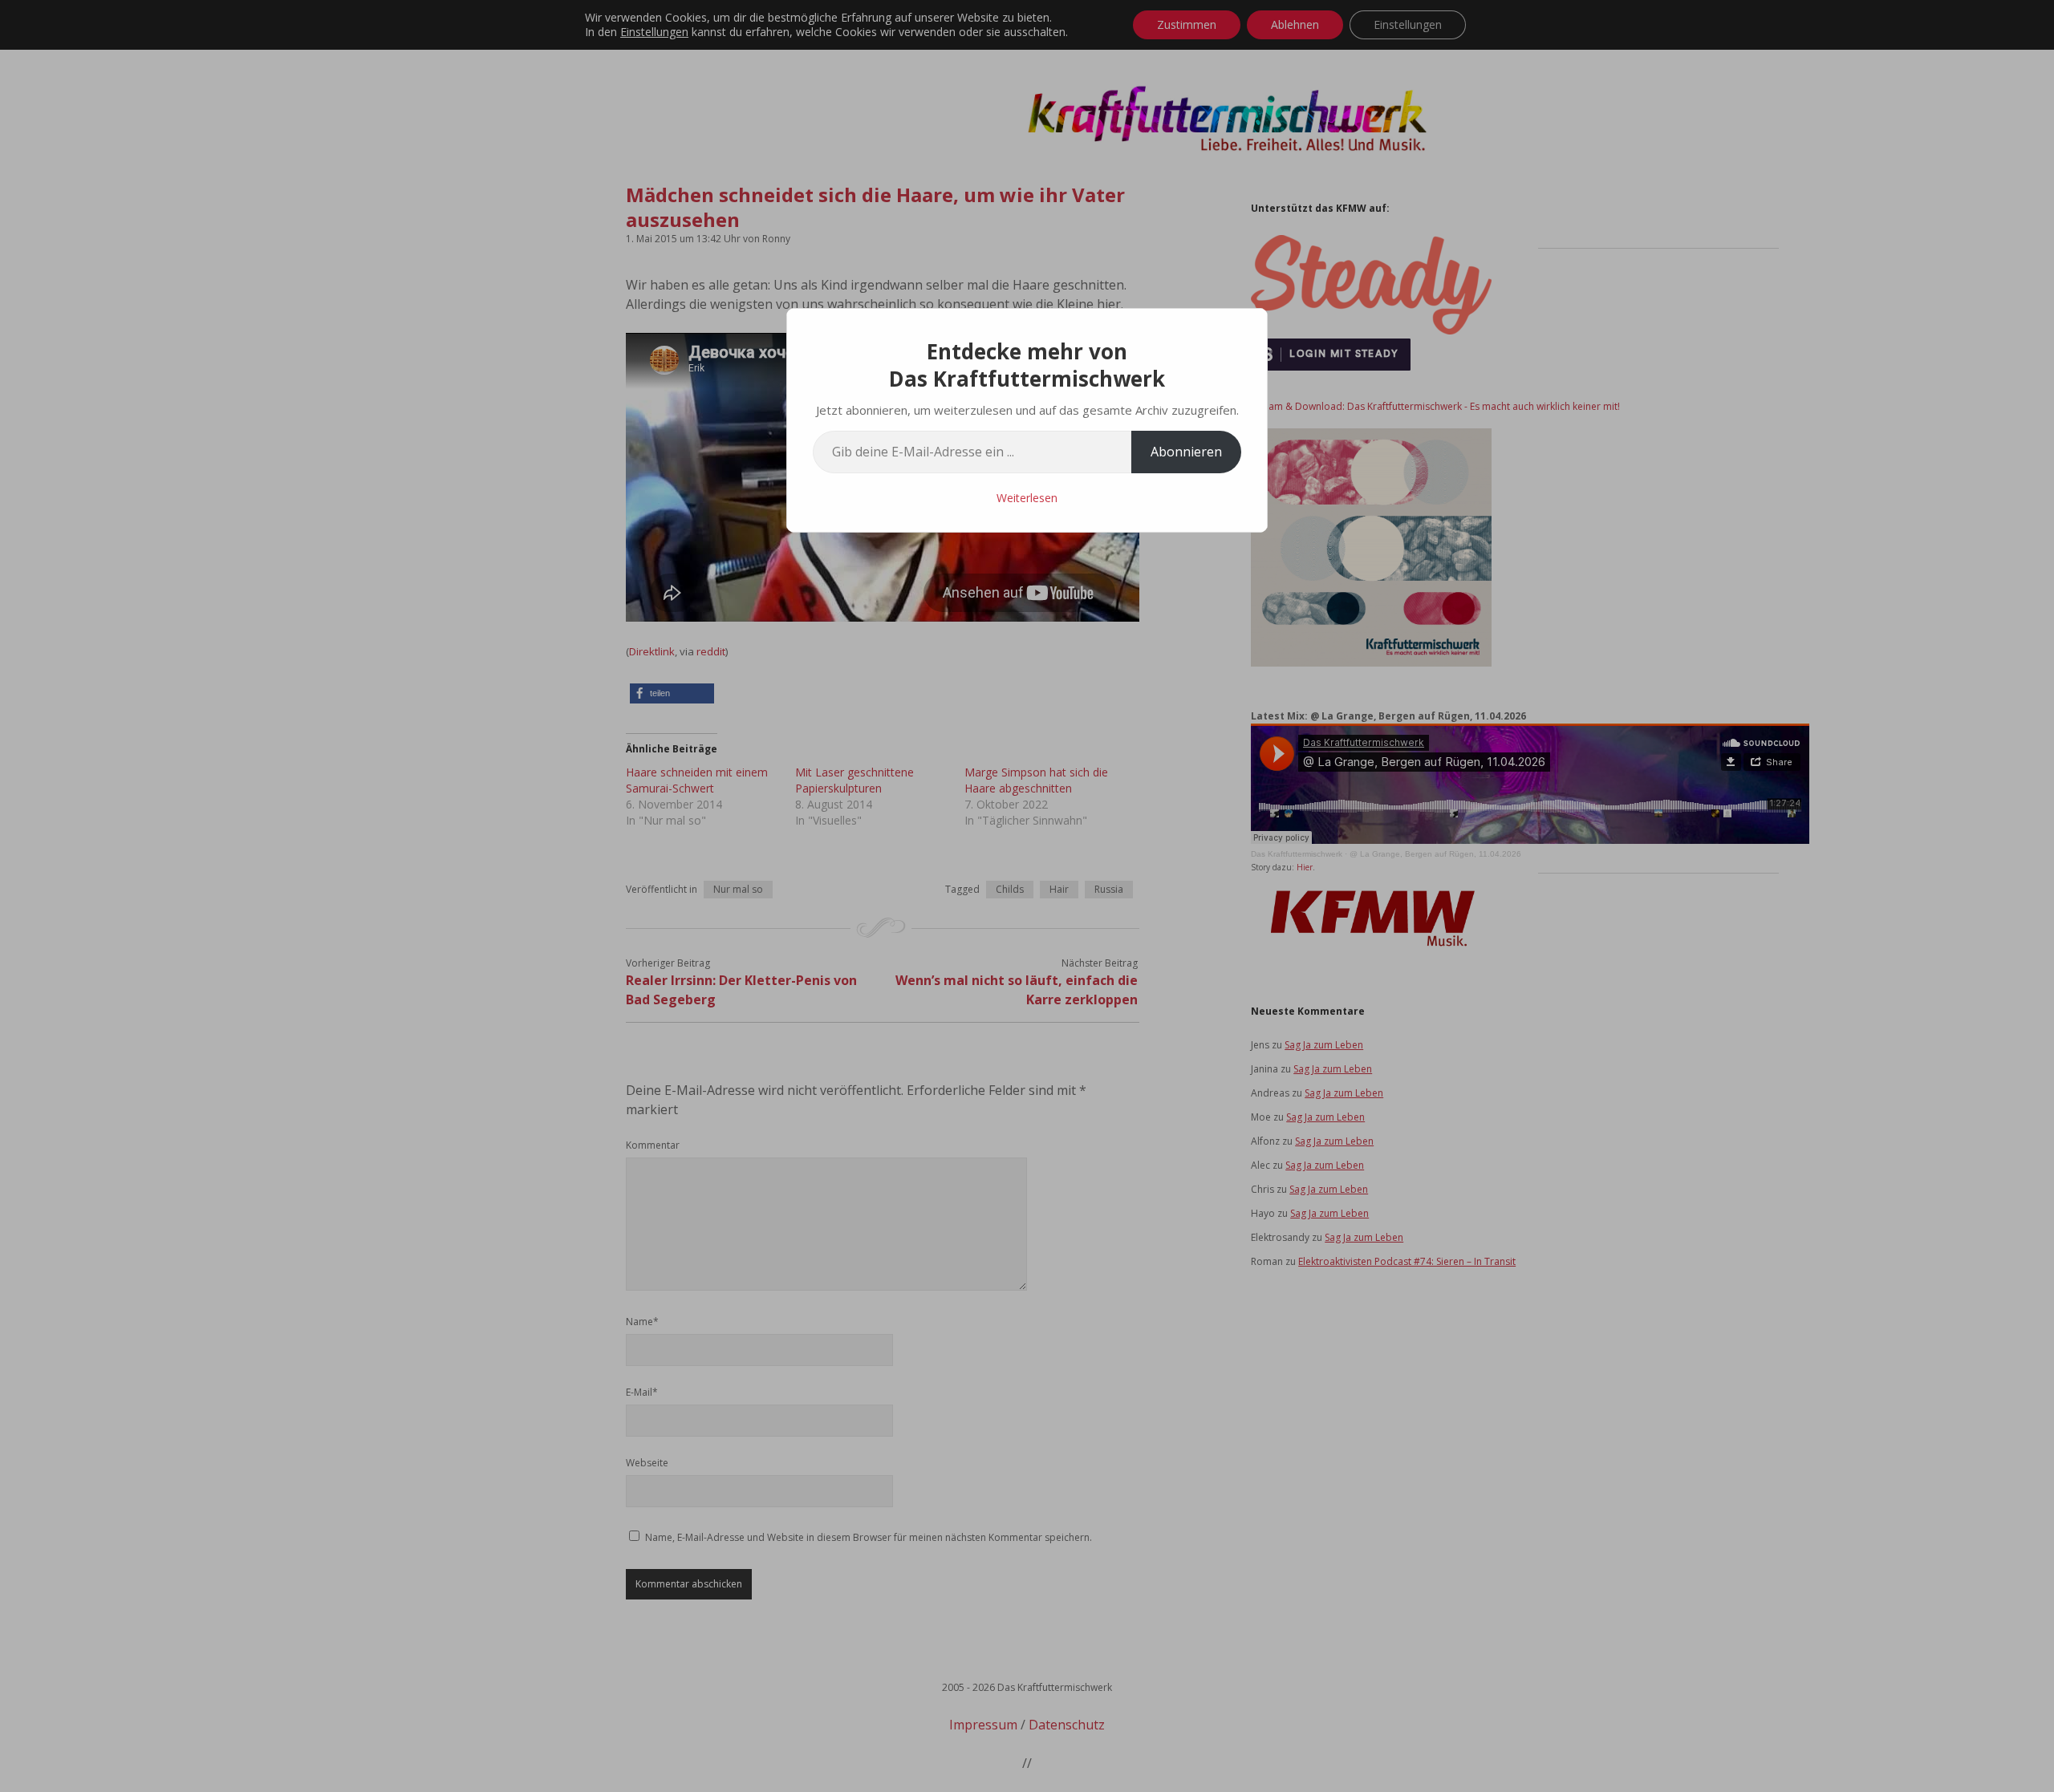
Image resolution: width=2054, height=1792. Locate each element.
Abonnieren (1186, 452)
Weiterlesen (1027, 498)
